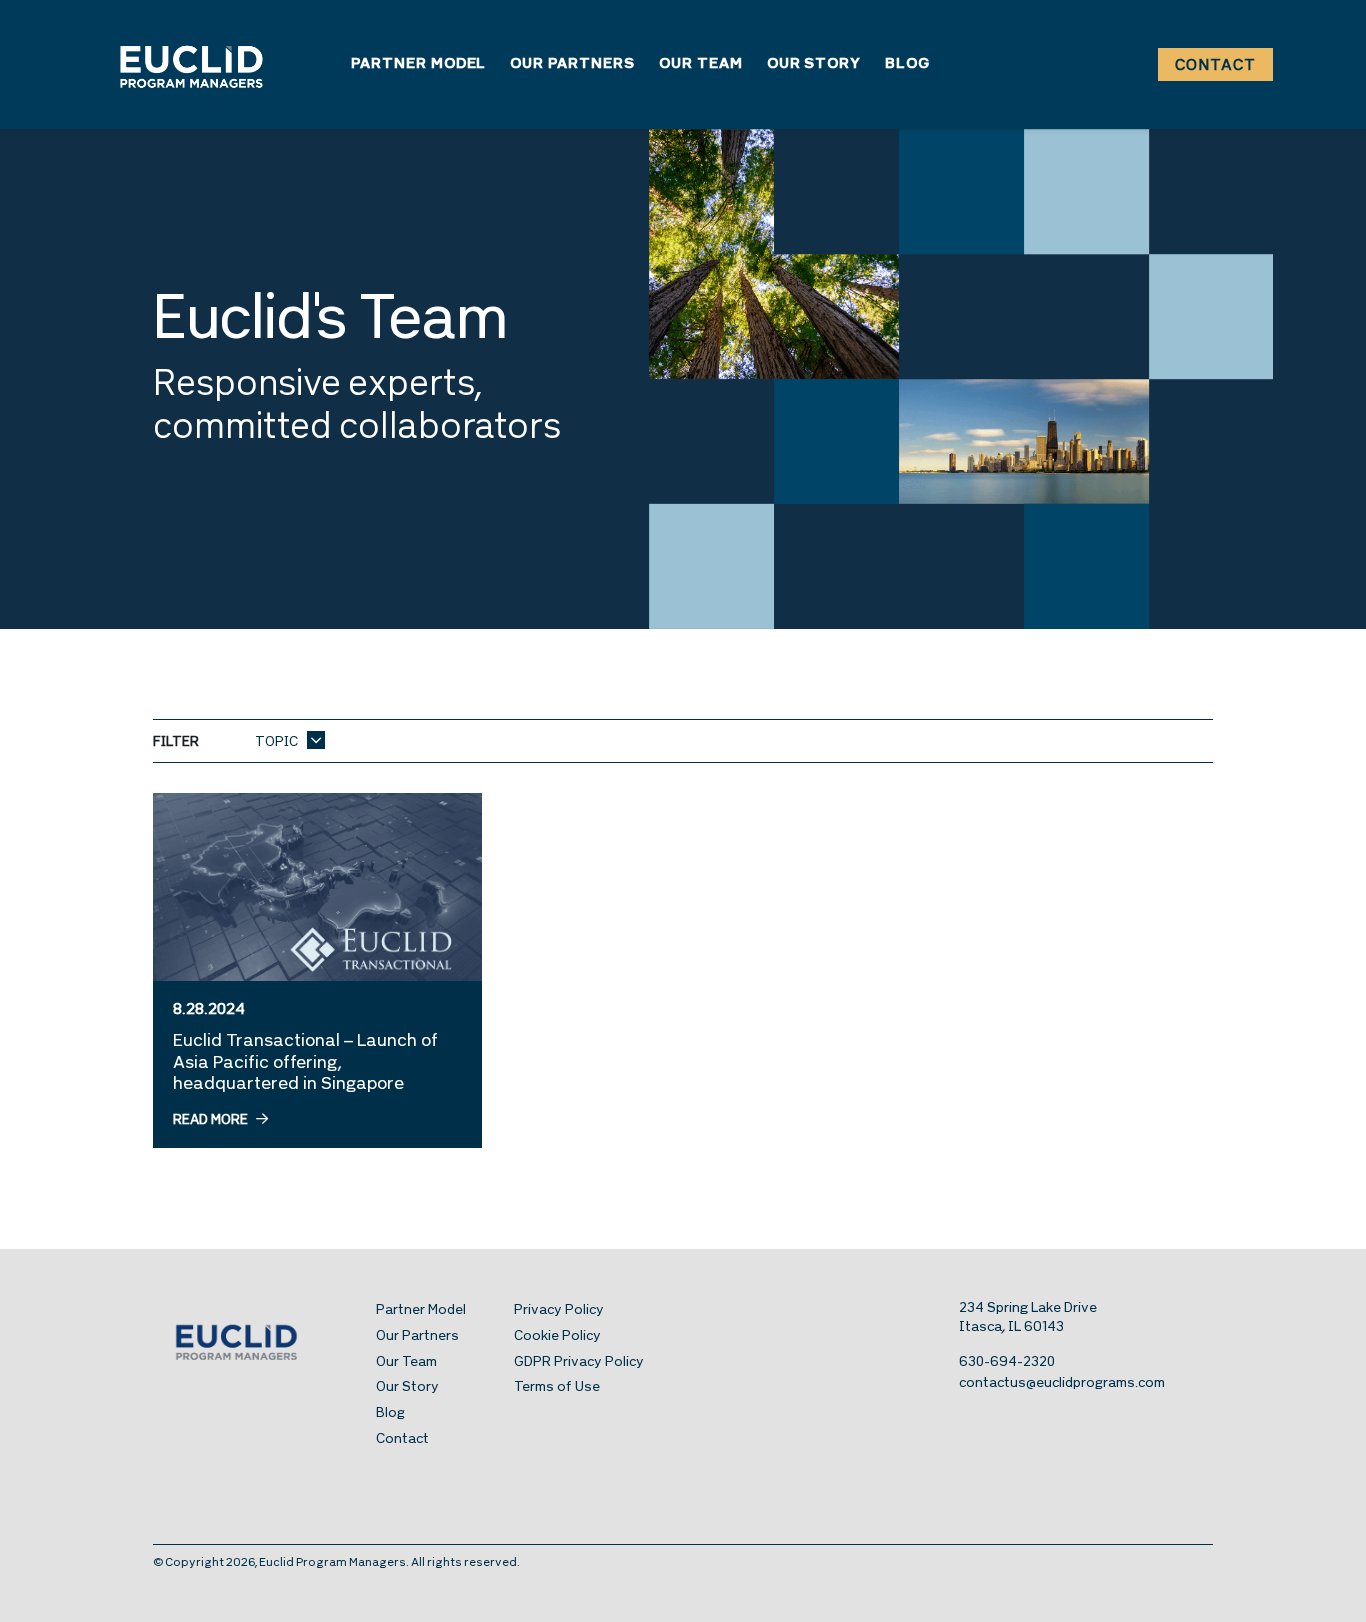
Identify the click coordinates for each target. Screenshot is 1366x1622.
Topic (278, 742)
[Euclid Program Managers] (191, 64)
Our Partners (572, 64)
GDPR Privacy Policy (579, 1362)
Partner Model (418, 64)
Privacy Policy (559, 1310)
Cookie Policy (557, 1336)
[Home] (264, 1341)
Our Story (814, 64)
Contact (1215, 66)
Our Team (701, 64)
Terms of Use (557, 1387)
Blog (907, 64)
